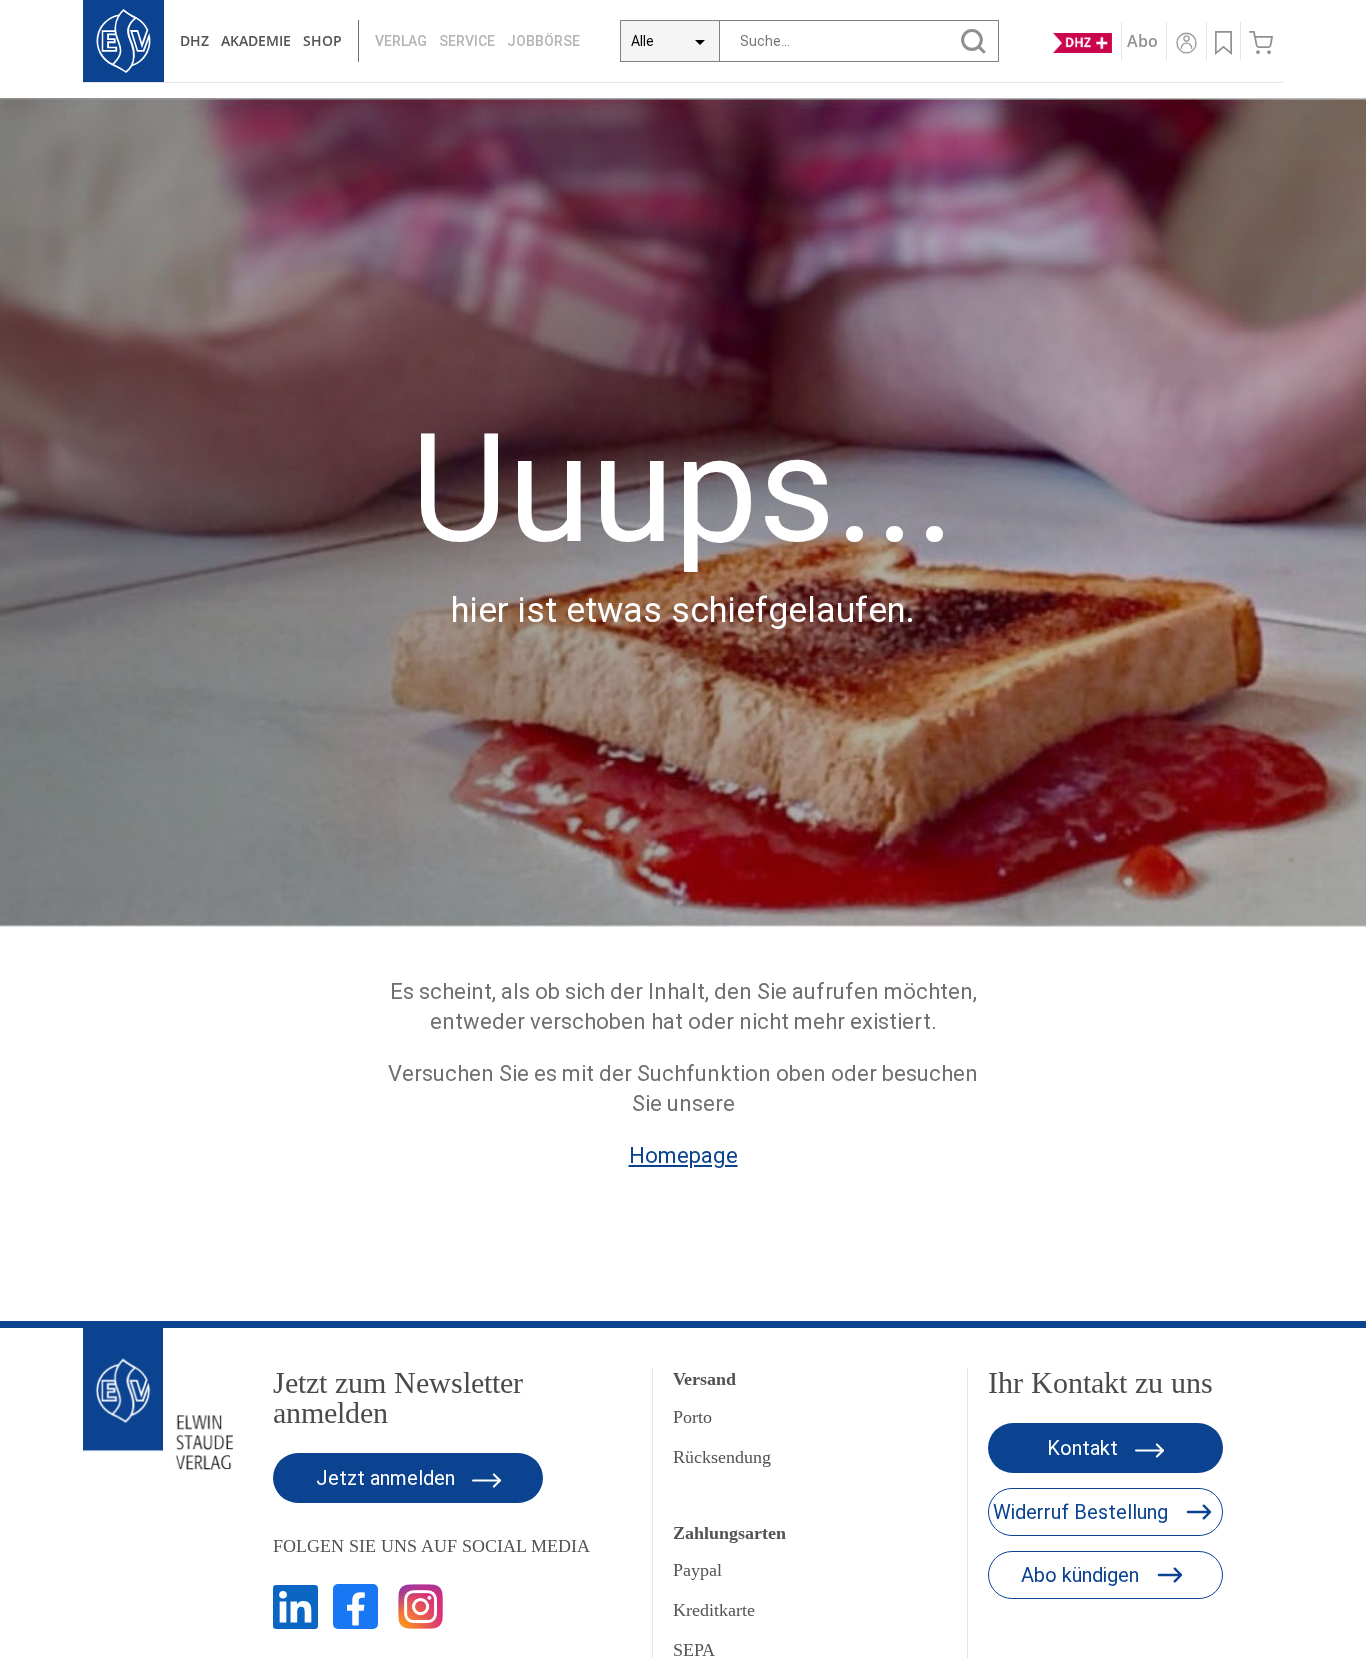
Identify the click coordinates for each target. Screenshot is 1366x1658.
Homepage (683, 1155)
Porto (692, 1417)
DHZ (194, 40)
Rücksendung (722, 1457)
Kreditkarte (714, 1610)
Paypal (697, 1570)
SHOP (322, 40)
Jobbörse (543, 41)
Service (467, 41)
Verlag (401, 41)
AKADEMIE (256, 40)
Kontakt (1085, 1448)
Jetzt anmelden (388, 1478)
